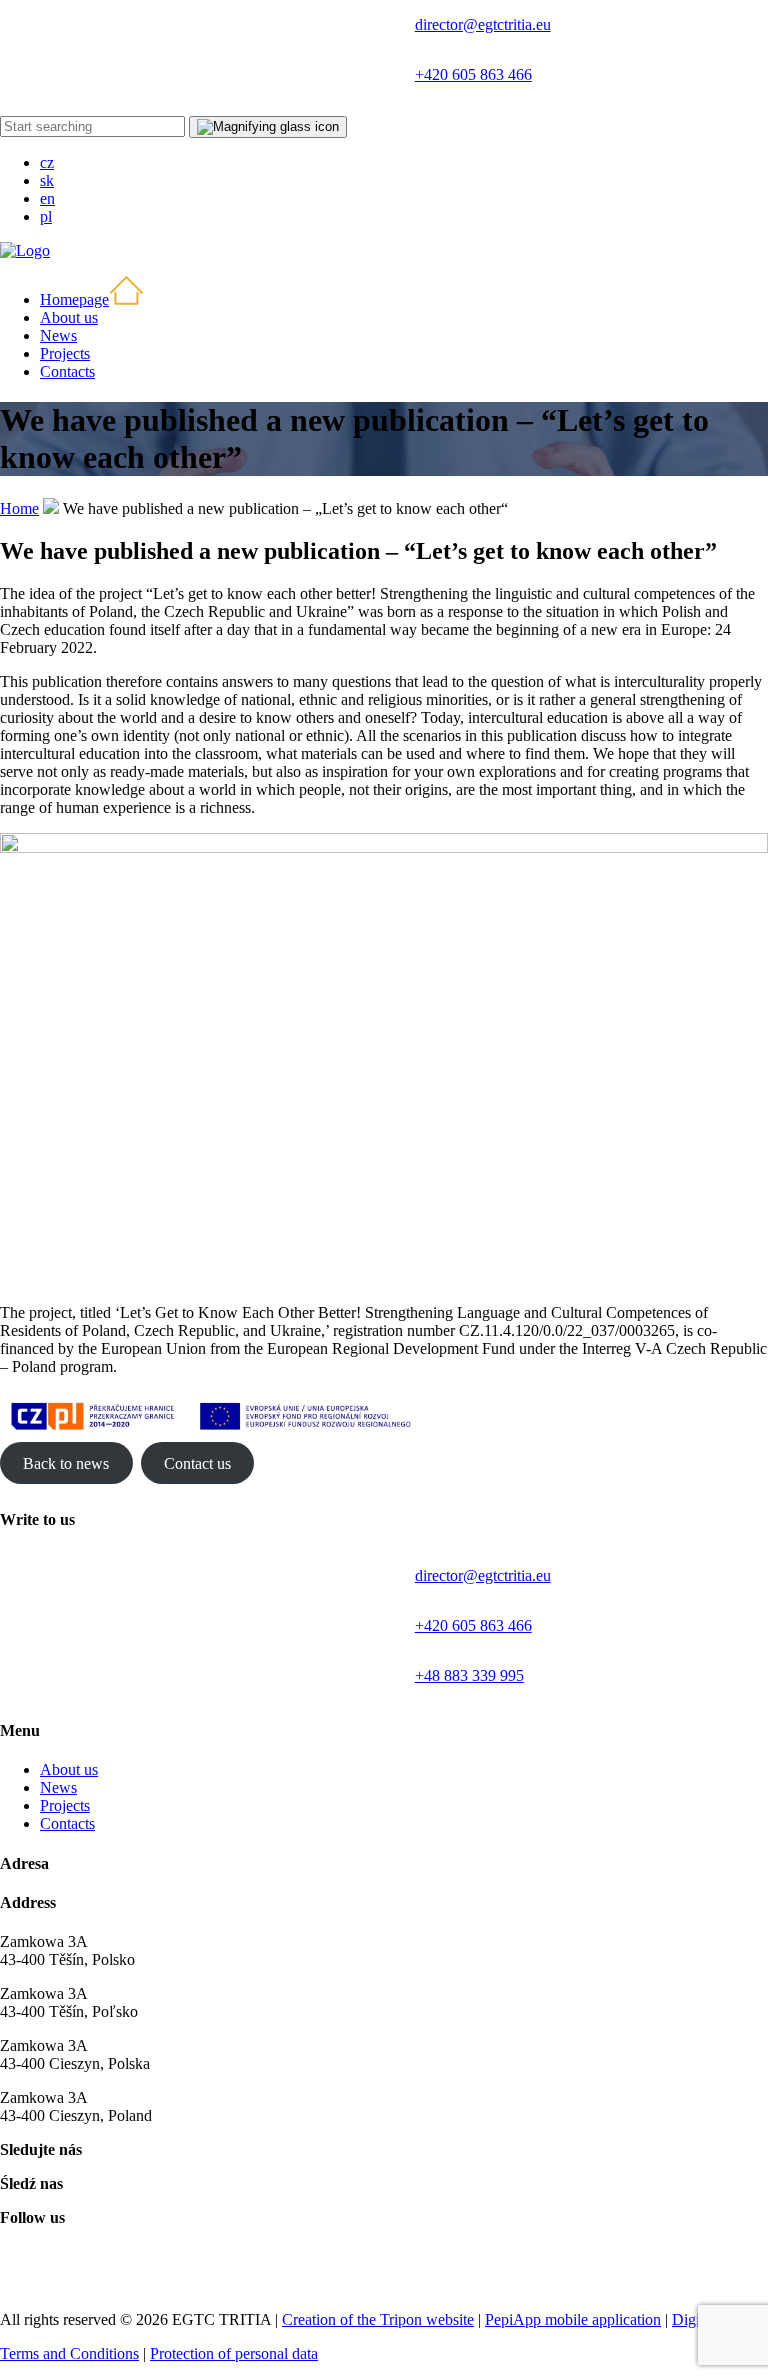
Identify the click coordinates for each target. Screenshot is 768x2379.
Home (19, 508)
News (58, 1787)
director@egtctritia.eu (483, 24)
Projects (65, 1805)
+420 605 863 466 (473, 74)
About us (69, 1769)
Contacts (67, 1823)
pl (46, 216)
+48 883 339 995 (469, 1675)
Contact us (197, 1462)
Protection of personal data (234, 2353)
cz (47, 162)
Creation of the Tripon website (378, 2319)
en (47, 198)
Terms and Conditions (69, 2353)
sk (47, 180)
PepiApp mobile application (573, 2319)
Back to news (66, 1462)
